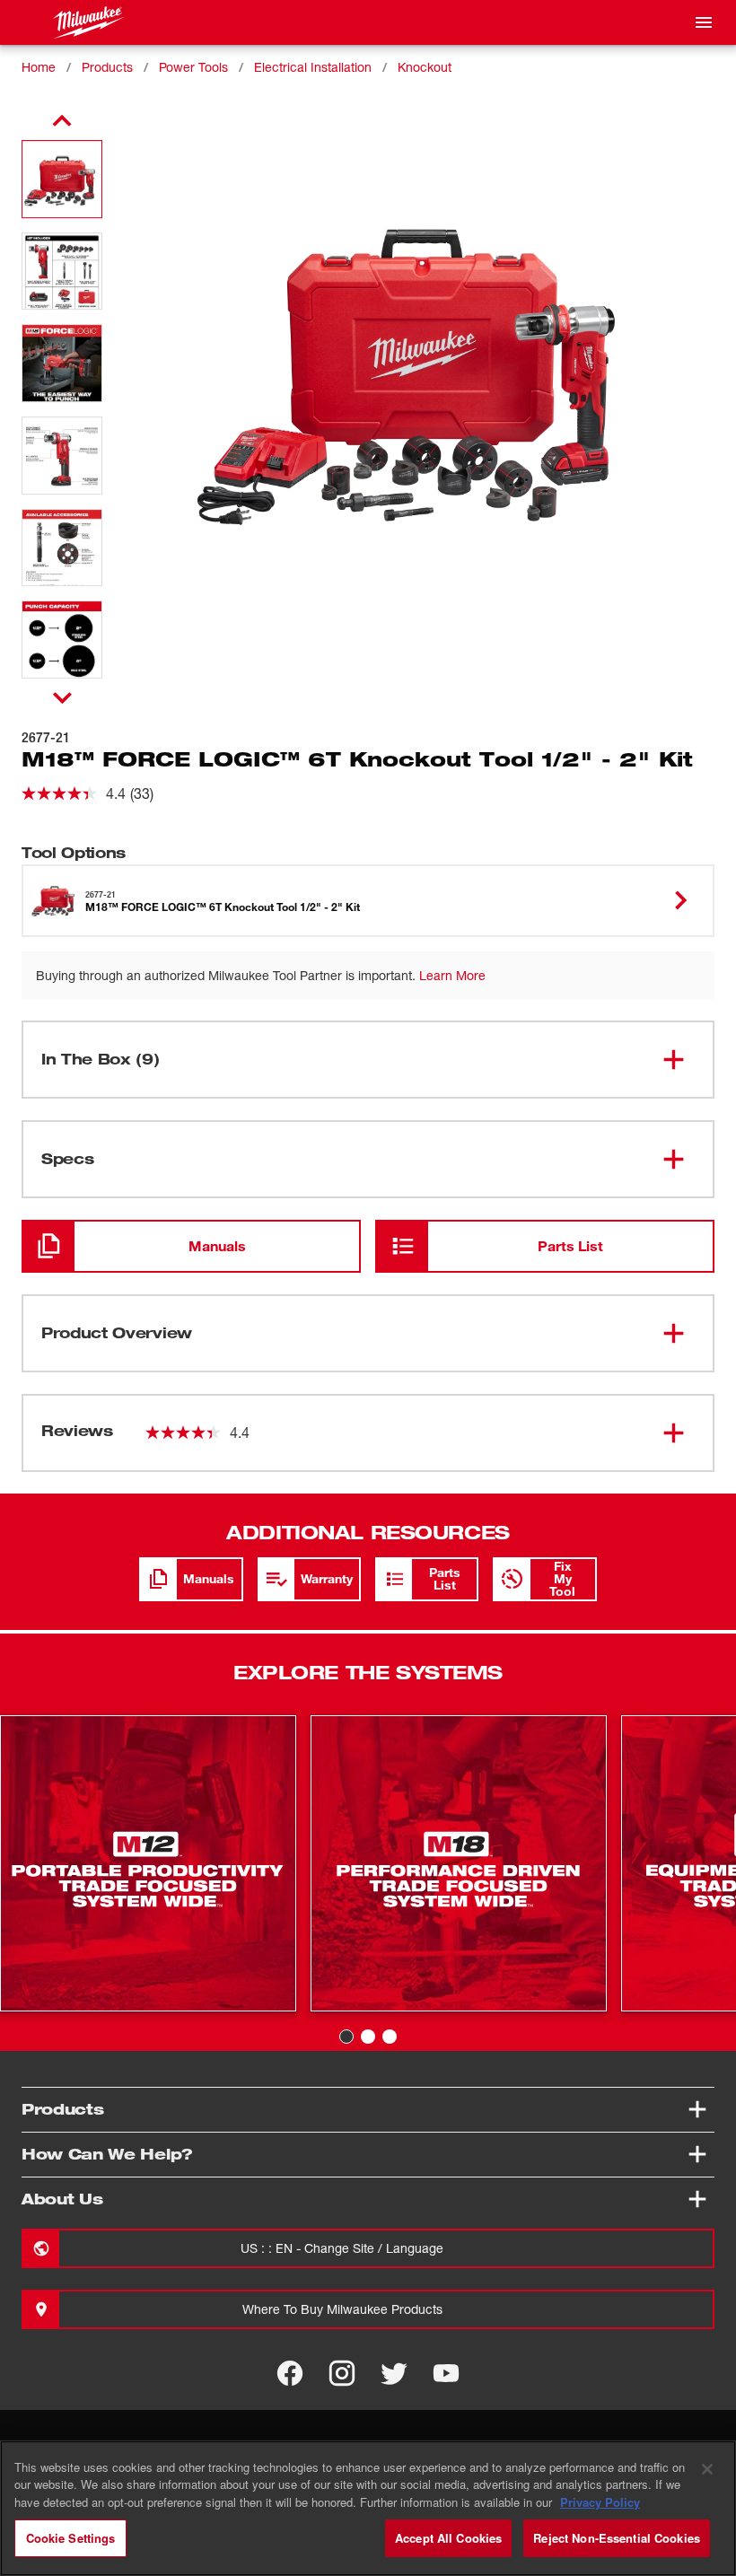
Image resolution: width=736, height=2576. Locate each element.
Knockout (425, 67)
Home (39, 67)
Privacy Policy (600, 2502)
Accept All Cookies (448, 2538)
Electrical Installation (313, 67)
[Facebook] (290, 2373)
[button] (62, 179)
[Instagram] (342, 2373)
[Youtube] (446, 2373)
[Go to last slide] (62, 121)
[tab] (346, 2037)
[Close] (707, 2469)
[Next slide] (62, 697)
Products (107, 67)
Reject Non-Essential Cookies (617, 2538)
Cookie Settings (71, 2538)
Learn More (452, 975)
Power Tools (193, 67)
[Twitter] (394, 2373)
